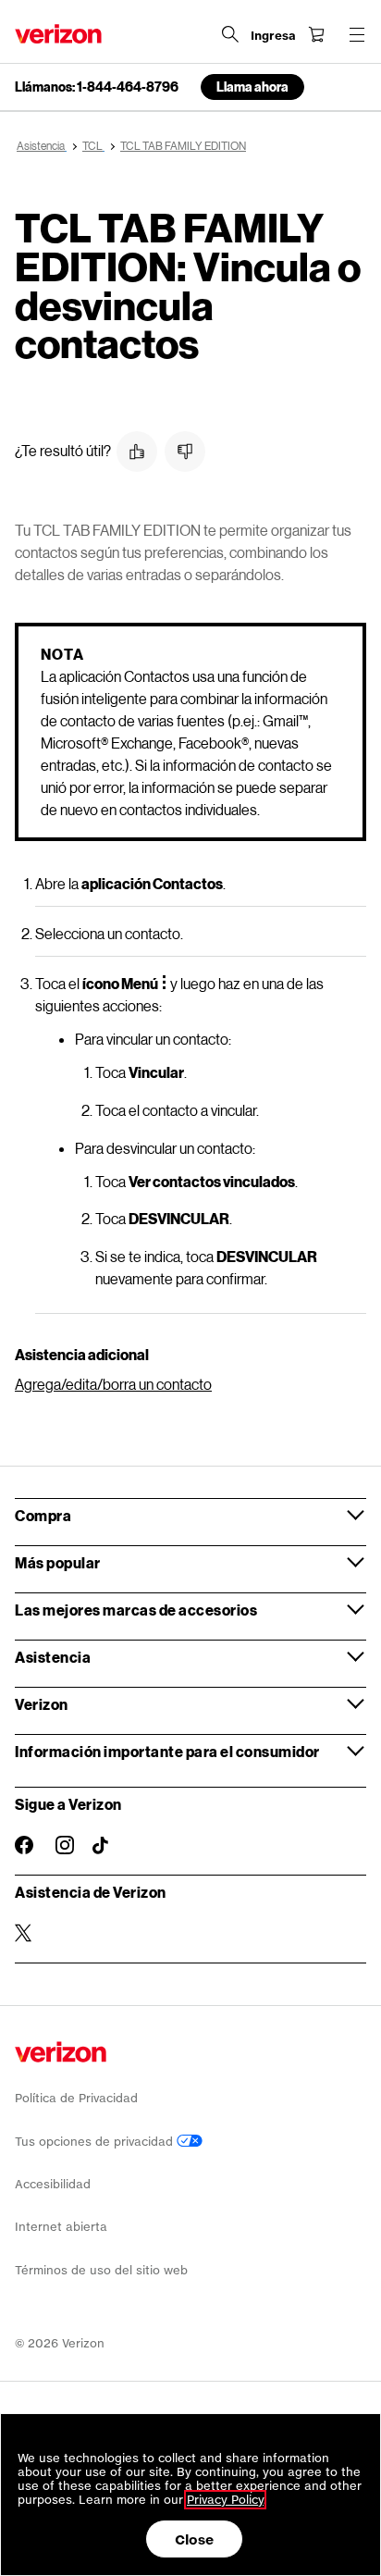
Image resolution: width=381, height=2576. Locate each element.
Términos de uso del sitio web (101, 2270)
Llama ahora (252, 87)
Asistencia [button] (53, 1657)
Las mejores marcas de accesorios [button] (136, 1610)
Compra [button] (43, 1515)
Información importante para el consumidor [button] (167, 1751)
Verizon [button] (42, 1704)
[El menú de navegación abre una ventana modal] (357, 34)
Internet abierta (61, 2227)
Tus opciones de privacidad (96, 2142)
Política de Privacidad (76, 2098)
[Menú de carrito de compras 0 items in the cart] (316, 34)
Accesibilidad (53, 2184)
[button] (137, 452)
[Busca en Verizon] (230, 34)
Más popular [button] (58, 1562)
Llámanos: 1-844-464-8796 (97, 87)
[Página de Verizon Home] (58, 34)
